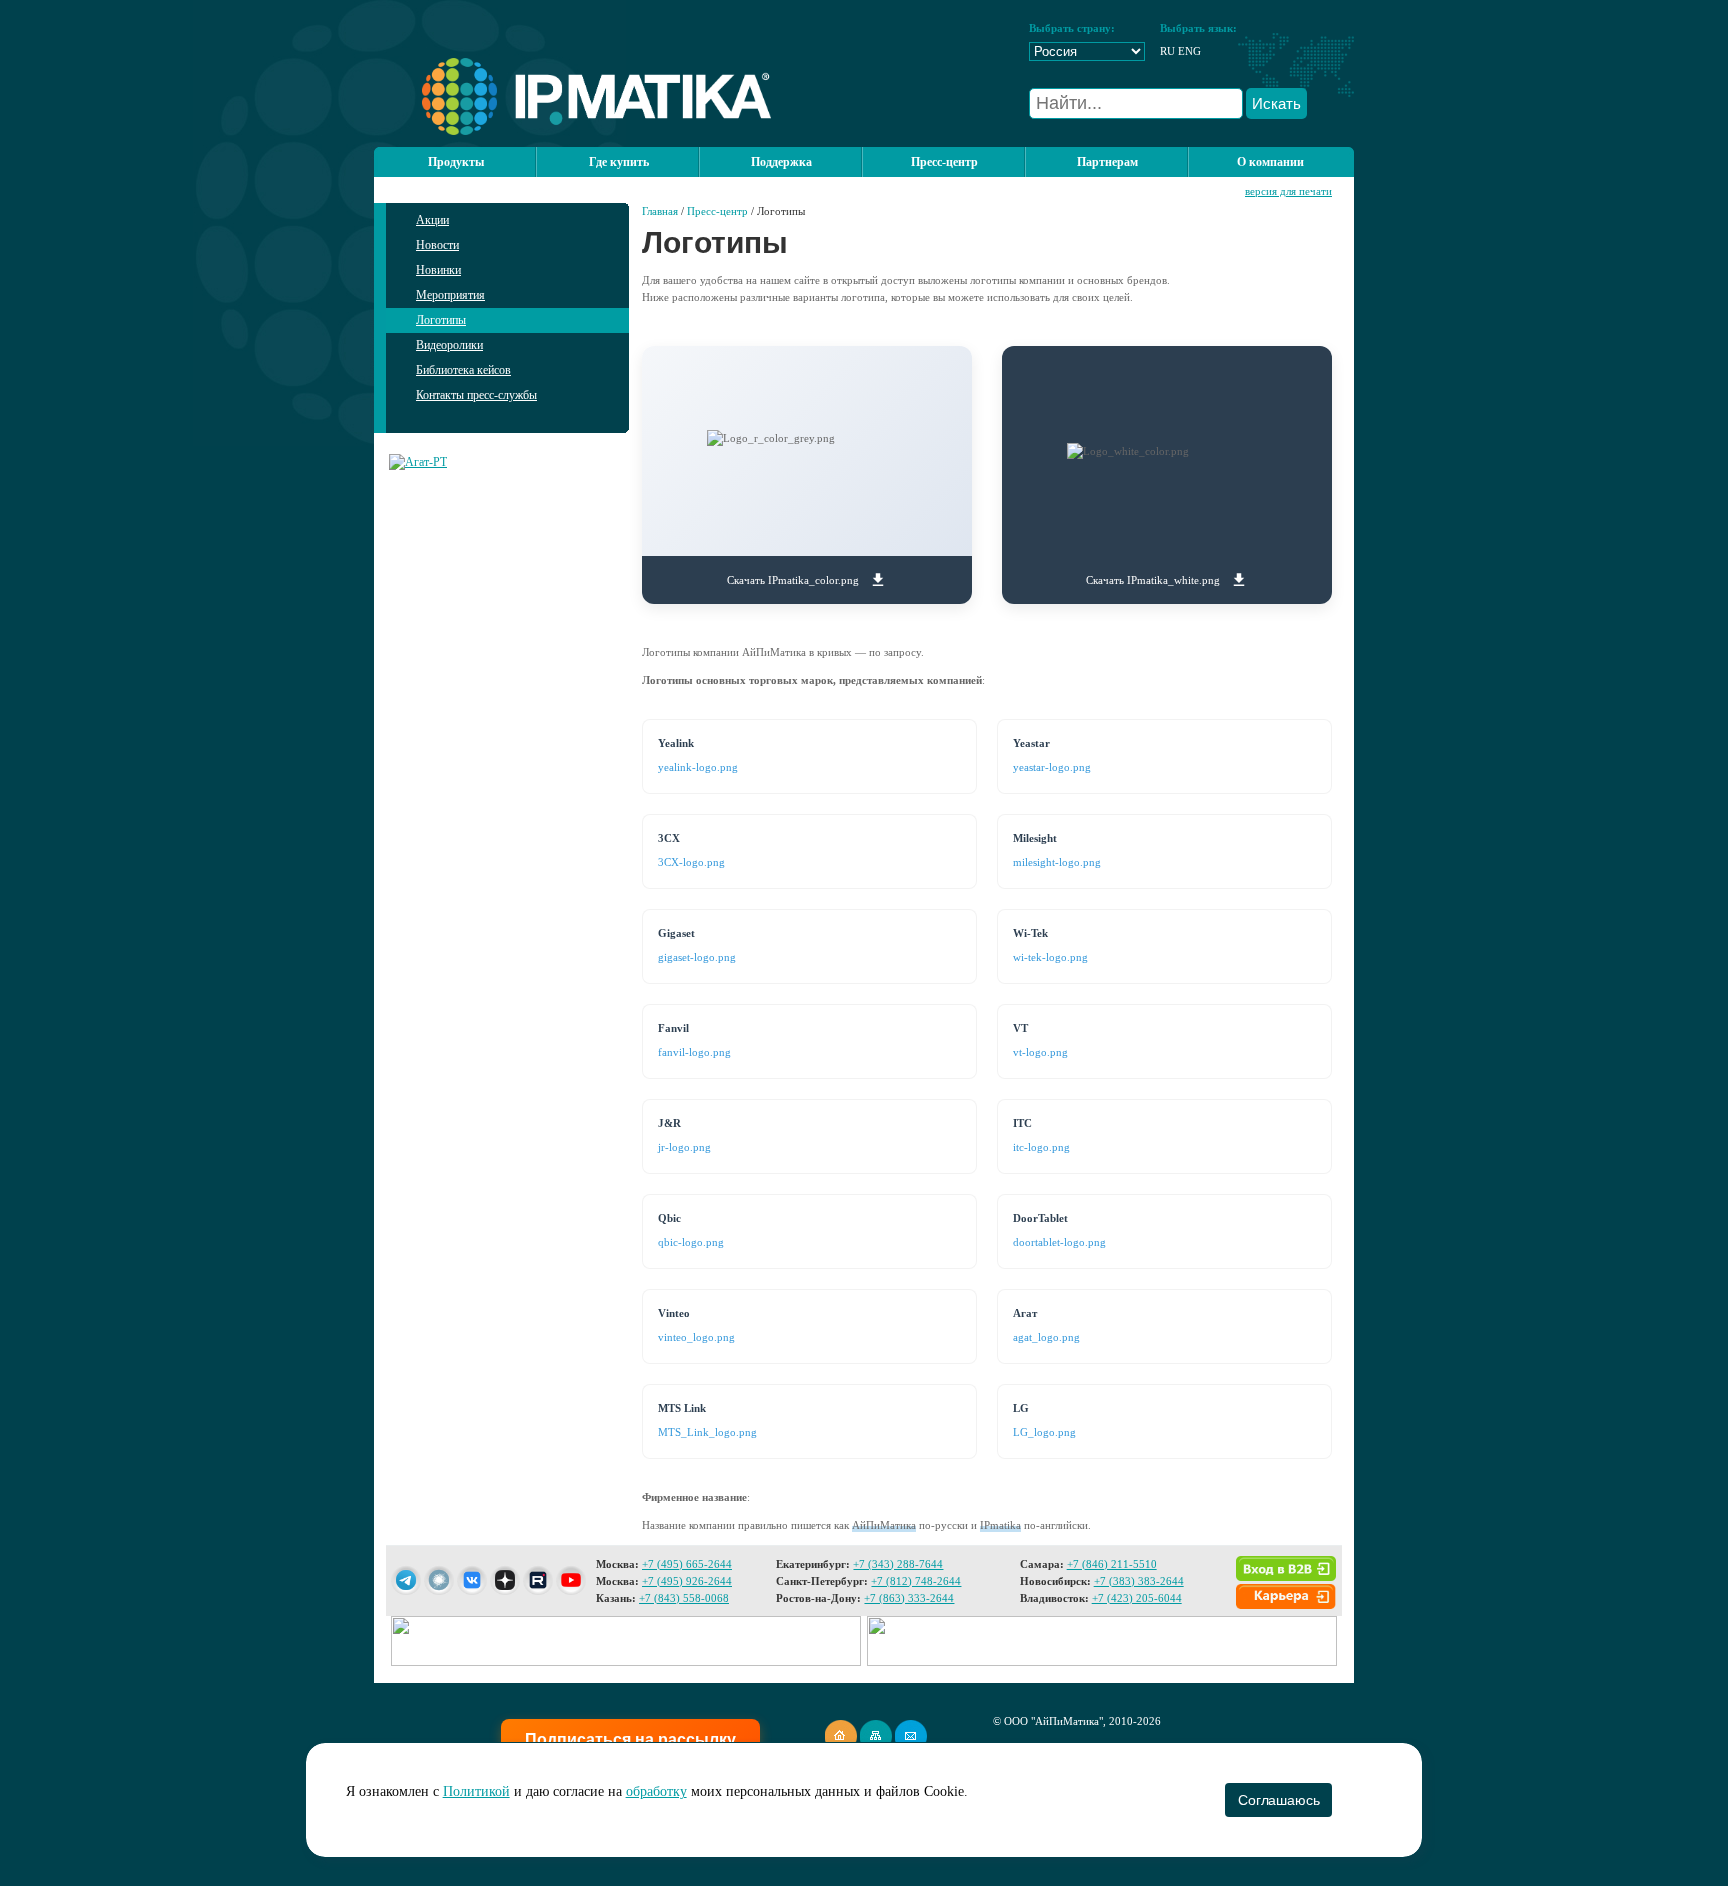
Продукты (456, 162)
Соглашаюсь (1278, 1800)
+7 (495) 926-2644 (687, 1581)
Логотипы (441, 320)
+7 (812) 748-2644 (916, 1581)
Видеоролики (449, 345)
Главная (660, 211)
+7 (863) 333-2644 (909, 1598)
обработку (656, 1791)
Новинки (438, 270)
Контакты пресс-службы (476, 395)
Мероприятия (450, 295)
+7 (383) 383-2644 (1139, 1581)
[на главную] (572, 131)
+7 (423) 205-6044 (1137, 1598)
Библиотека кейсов (463, 370)
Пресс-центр (717, 211)
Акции (432, 220)
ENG (1189, 51)
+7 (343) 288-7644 (898, 1564)
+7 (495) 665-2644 (687, 1564)
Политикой (476, 1791)
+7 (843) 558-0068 (684, 1598)
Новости (437, 245)
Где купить (619, 162)
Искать (1276, 103)
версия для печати (1288, 191)
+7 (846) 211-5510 (1112, 1564)
